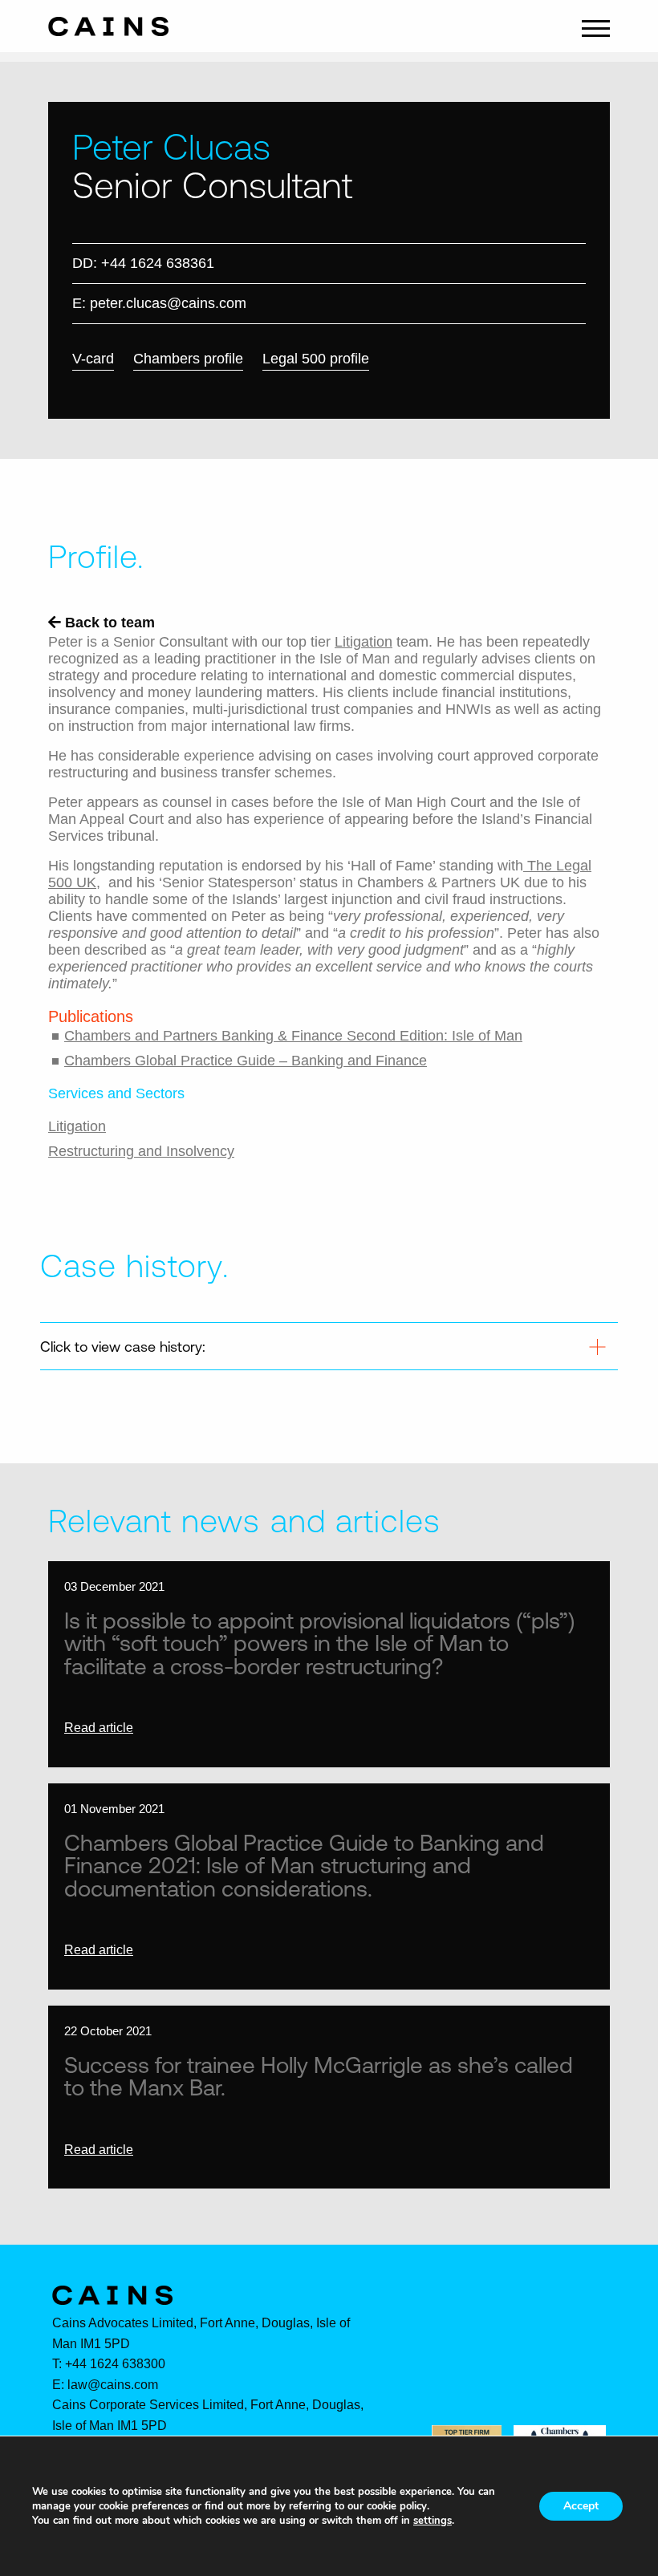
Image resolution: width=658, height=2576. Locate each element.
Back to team (108, 623)
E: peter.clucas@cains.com (159, 303)
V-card (93, 359)
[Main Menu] (596, 26)
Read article (99, 1728)
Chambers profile (188, 359)
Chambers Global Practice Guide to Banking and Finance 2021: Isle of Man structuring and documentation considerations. (304, 1865)
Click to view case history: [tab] (123, 1346)
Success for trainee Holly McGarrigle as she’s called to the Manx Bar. (319, 2076)
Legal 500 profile (316, 359)
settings (433, 2521)
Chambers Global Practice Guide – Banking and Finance (246, 1061)
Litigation (364, 642)
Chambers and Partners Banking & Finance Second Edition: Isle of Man (293, 1036)
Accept (581, 2506)
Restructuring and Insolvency (141, 1151)
